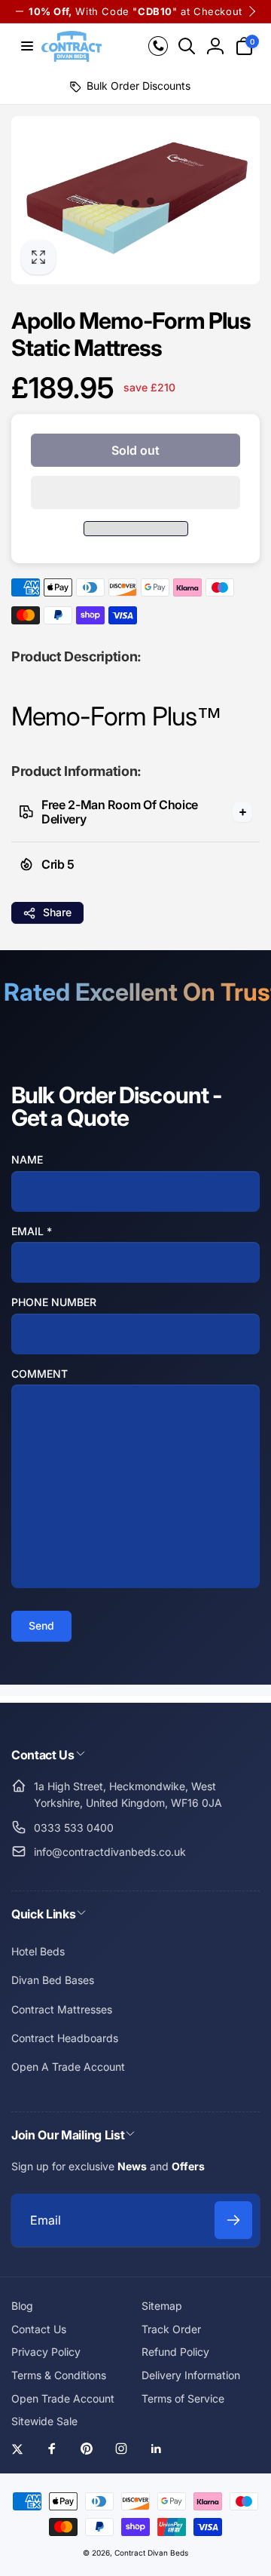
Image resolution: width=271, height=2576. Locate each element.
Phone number (54, 1302)
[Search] (187, 46)
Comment (40, 1374)
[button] (135, 492)
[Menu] (27, 46)
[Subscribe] (233, 2220)
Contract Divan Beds (151, 2553)
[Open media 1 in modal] (135, 201)
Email (32, 1231)
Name (27, 1159)
